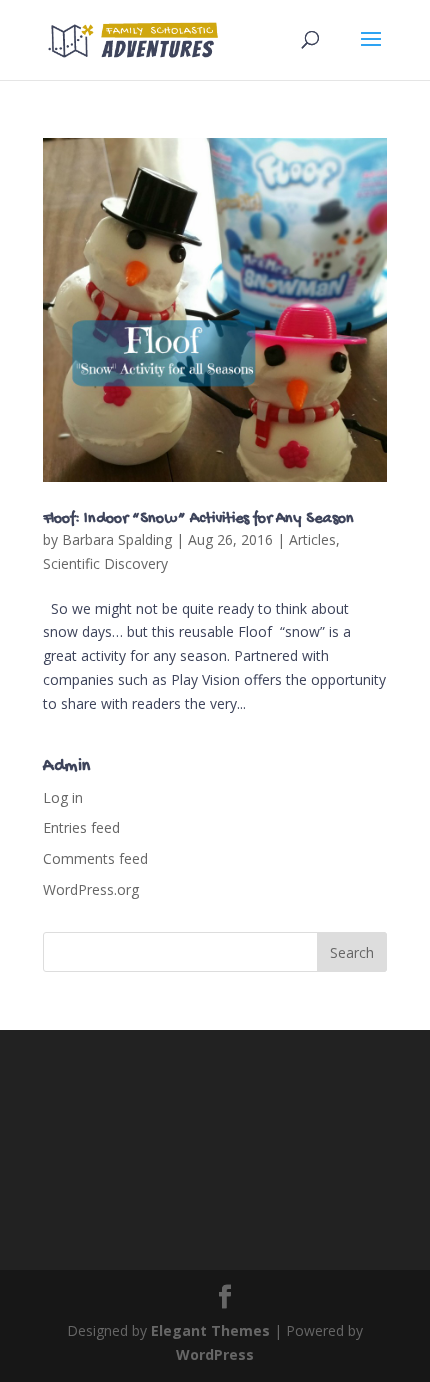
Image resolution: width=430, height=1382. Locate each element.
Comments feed (95, 858)
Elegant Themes (210, 1330)
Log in (63, 797)
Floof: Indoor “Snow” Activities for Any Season (198, 519)
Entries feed (81, 827)
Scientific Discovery (105, 563)
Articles (312, 539)
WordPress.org (91, 889)
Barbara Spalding (117, 539)
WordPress (215, 1354)
